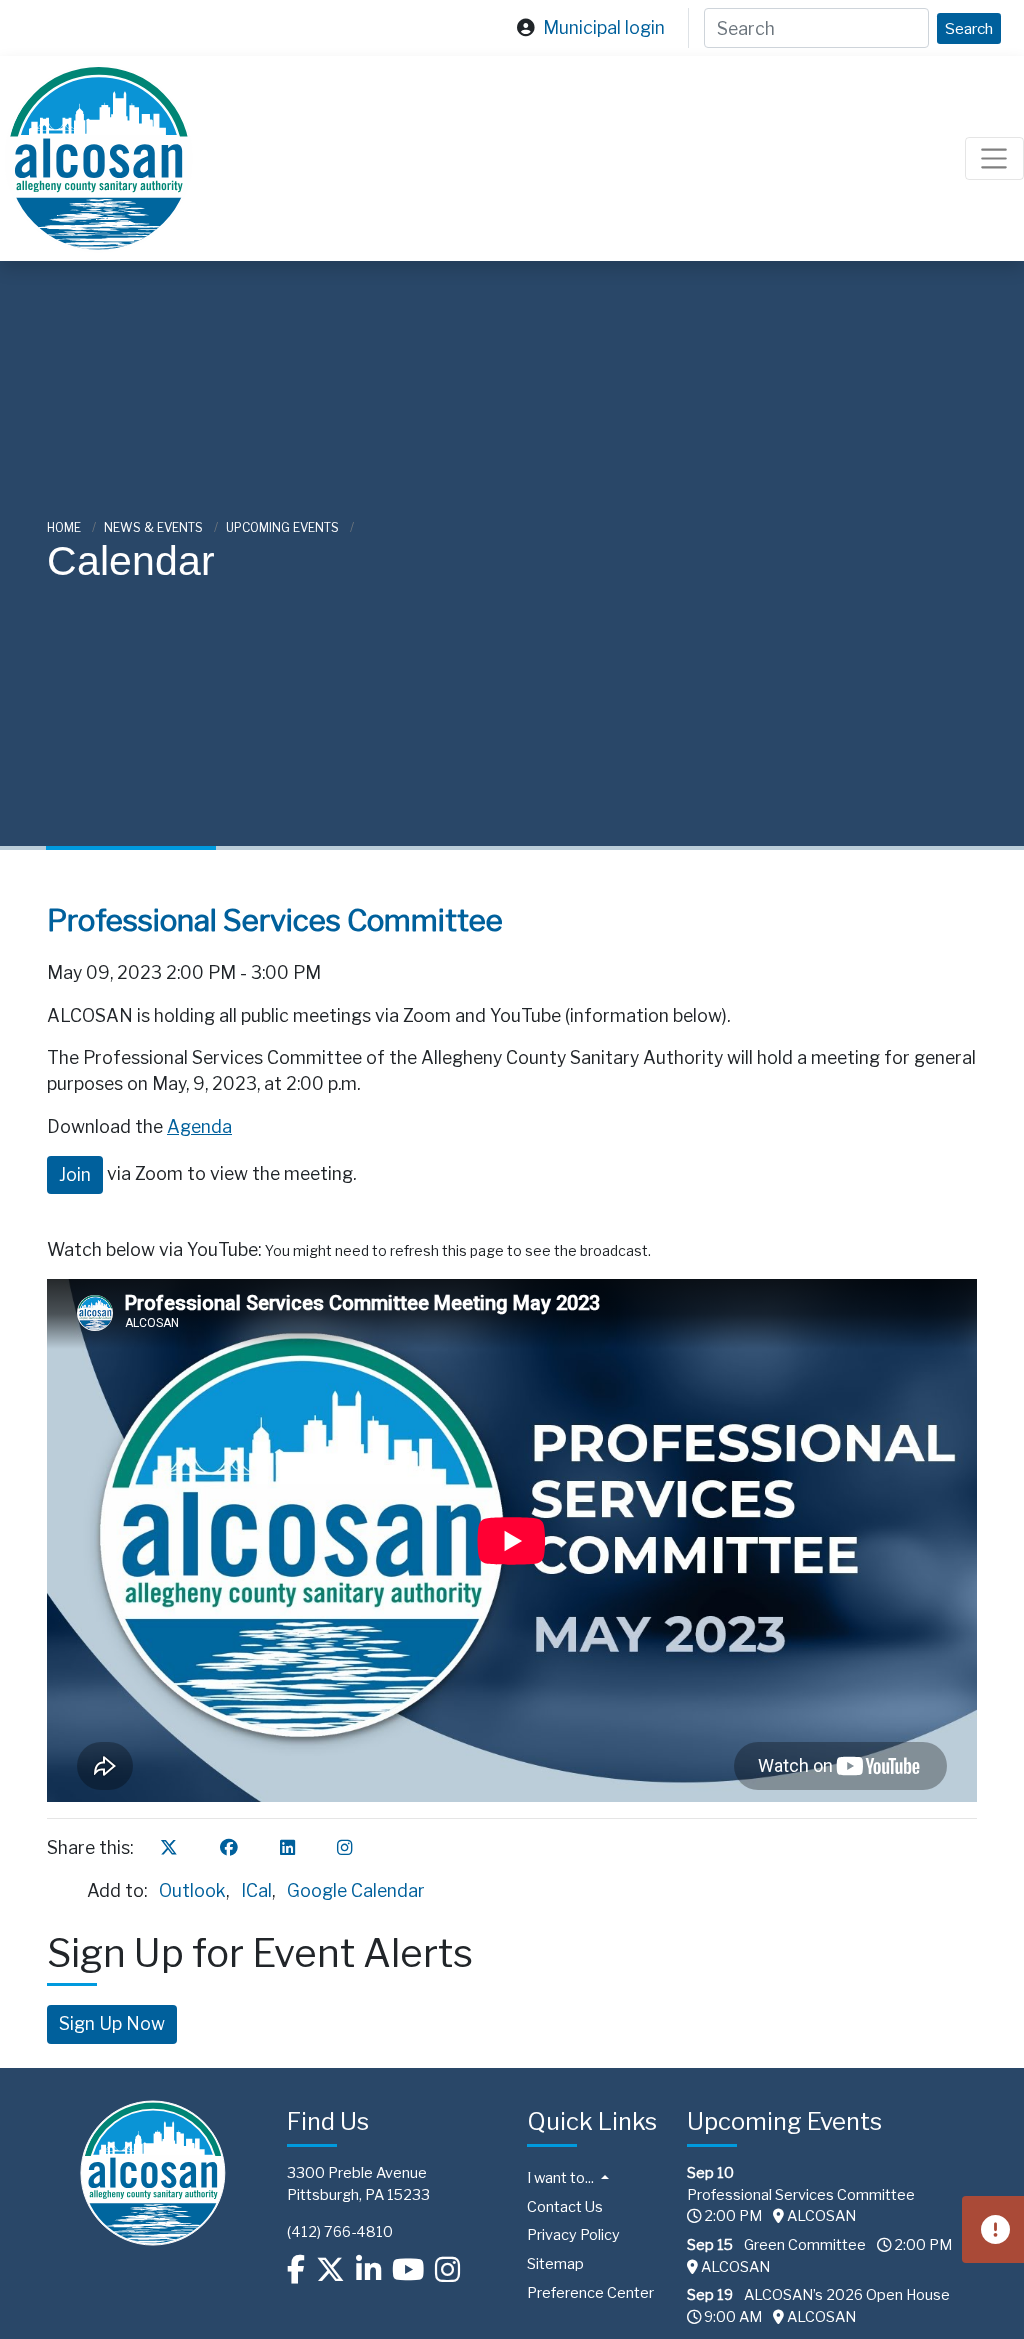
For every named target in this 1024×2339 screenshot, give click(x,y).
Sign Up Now (112, 2023)
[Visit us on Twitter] (330, 2270)
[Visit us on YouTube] (408, 2270)
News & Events (155, 527)
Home (65, 527)
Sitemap (555, 2264)
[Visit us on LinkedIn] (368, 2270)
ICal (256, 1890)
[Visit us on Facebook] (296, 2270)
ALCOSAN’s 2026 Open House (847, 2295)
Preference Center (590, 2293)
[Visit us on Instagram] (447, 2270)
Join (75, 1174)
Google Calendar (356, 1890)
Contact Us (565, 2207)
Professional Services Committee (801, 2195)
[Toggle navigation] (994, 158)
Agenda (199, 1126)
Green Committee (805, 2245)
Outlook (192, 1890)
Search (969, 28)
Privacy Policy (573, 2235)
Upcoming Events (284, 527)
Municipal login (604, 27)
